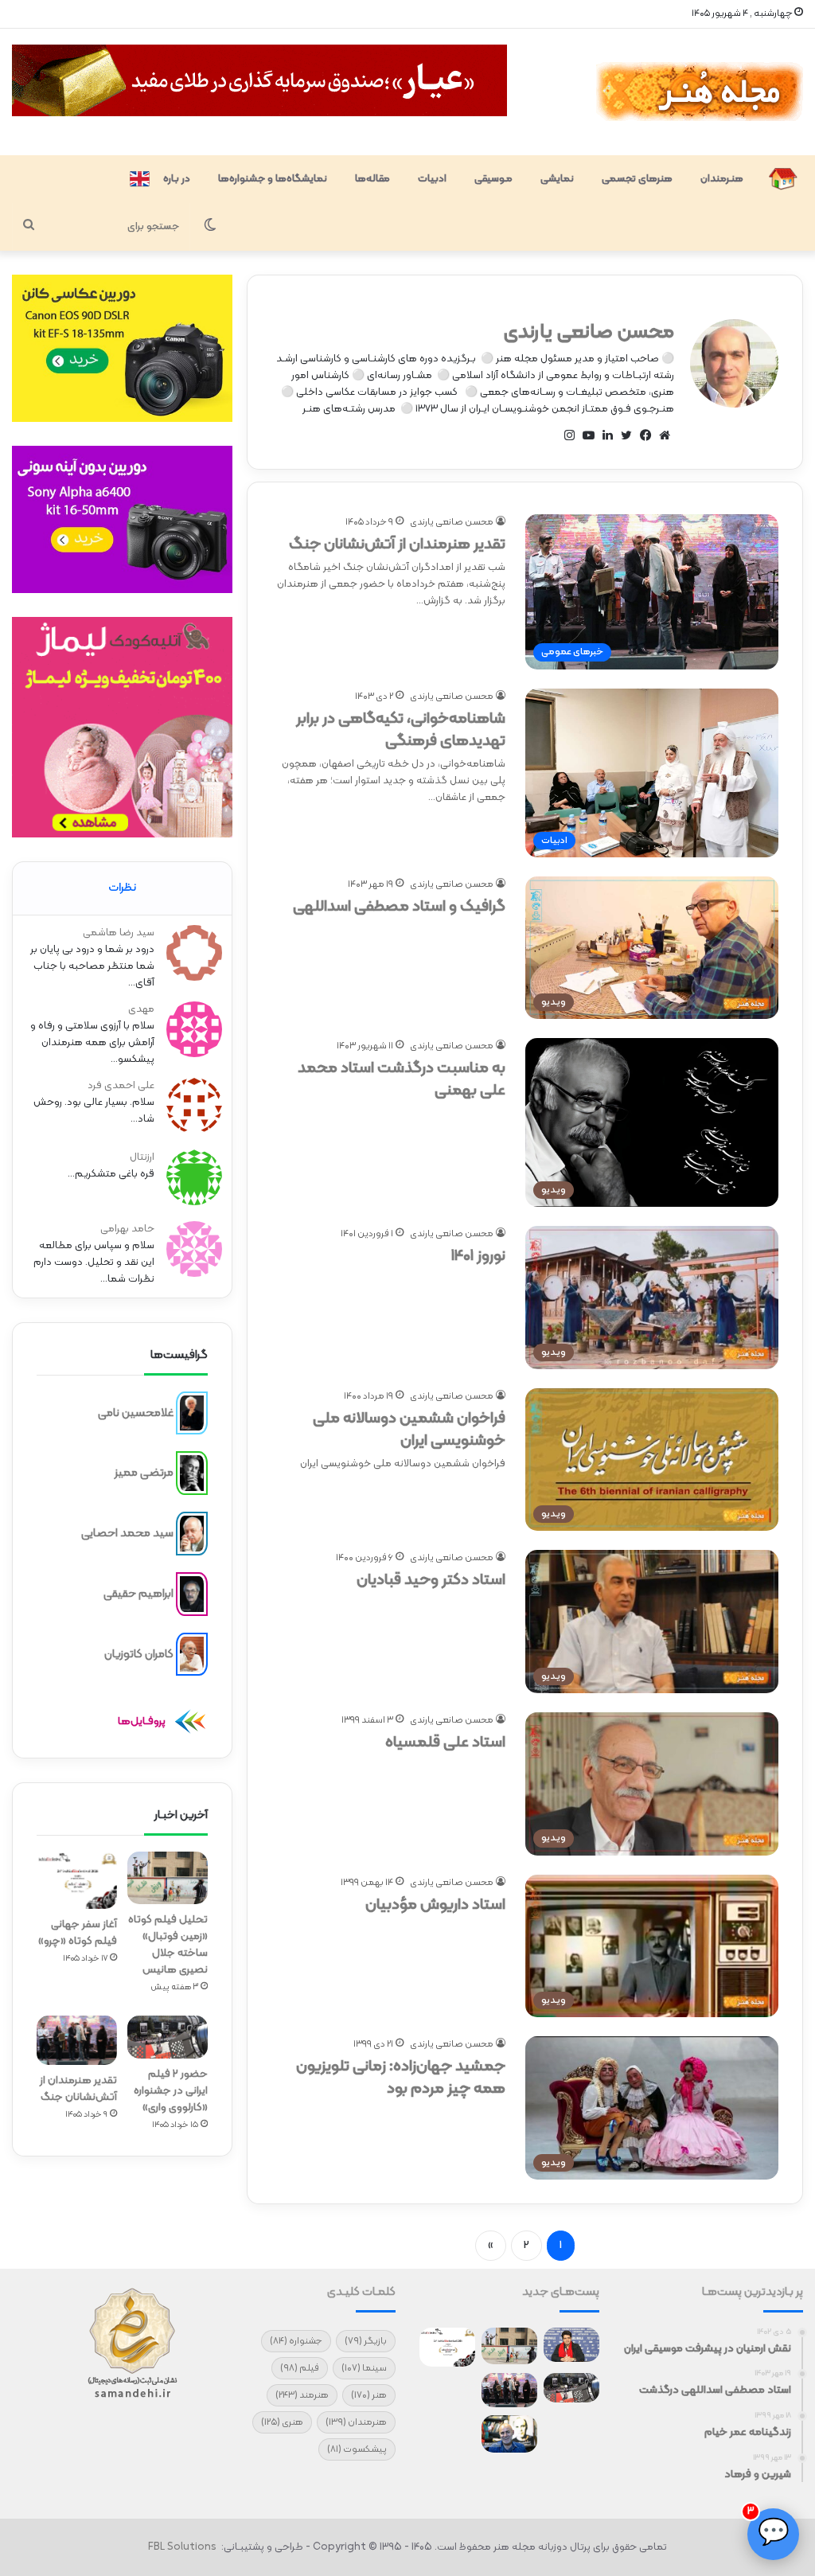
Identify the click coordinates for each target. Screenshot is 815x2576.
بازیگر (366, 2341)
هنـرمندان (722, 179)
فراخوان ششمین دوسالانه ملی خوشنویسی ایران (409, 1430)
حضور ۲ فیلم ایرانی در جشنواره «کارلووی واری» (171, 2091)
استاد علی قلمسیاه (445, 1743)
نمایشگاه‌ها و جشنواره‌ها (273, 179)
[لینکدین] (607, 435)
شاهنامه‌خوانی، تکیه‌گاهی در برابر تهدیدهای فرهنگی (401, 730)
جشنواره (296, 2341)
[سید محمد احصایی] (192, 1534)
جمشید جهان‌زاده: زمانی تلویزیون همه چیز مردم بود (401, 2078)
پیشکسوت (357, 2449)
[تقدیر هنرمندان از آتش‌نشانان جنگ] (77, 2040)
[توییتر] (626, 435)
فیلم (300, 2368)
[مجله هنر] (698, 92)
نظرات (122, 888)
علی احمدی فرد (121, 1086)
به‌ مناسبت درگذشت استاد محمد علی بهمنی (402, 1079)
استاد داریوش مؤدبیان (435, 1905)
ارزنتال (142, 1157)
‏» (491, 2246)
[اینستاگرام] (569, 435)
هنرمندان (356, 2422)
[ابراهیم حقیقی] (192, 1594)
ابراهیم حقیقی (138, 1593)
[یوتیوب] (588, 435)
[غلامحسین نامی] (192, 1413)
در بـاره (177, 179)
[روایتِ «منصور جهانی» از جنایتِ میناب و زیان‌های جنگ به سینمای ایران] (571, 2345)
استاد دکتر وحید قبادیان (431, 1580)
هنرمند (302, 2395)
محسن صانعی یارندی (589, 333)
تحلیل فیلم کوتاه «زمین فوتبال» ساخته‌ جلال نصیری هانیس (168, 1945)
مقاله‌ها (372, 179)
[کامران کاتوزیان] (192, 1654)
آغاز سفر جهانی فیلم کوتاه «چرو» (78, 1933)
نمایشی (557, 179)
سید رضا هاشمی (119, 933)
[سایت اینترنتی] (665, 435)
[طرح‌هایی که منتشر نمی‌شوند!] (509, 2434)
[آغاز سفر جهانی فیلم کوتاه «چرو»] (77, 1880)
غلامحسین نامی (136, 1413)
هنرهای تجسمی (637, 179)
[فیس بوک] (645, 435)
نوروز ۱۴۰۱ (478, 1256)
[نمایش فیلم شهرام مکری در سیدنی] (447, 2431)
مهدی (141, 1009)
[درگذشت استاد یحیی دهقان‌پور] (571, 2431)
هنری (282, 2422)
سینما (364, 2368)
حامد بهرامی (127, 1229)
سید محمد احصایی (127, 1534)
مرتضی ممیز (144, 1473)
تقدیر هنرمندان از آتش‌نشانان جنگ (397, 544)
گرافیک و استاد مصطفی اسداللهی (399, 907)
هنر (369, 2395)
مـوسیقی (493, 179)
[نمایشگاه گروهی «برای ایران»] (447, 2391)
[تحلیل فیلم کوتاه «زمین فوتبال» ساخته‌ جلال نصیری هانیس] (168, 1878)
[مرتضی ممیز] (192, 1473)
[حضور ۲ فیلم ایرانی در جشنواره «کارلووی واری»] (168, 2037)
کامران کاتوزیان (139, 1654)
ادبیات (432, 179)
